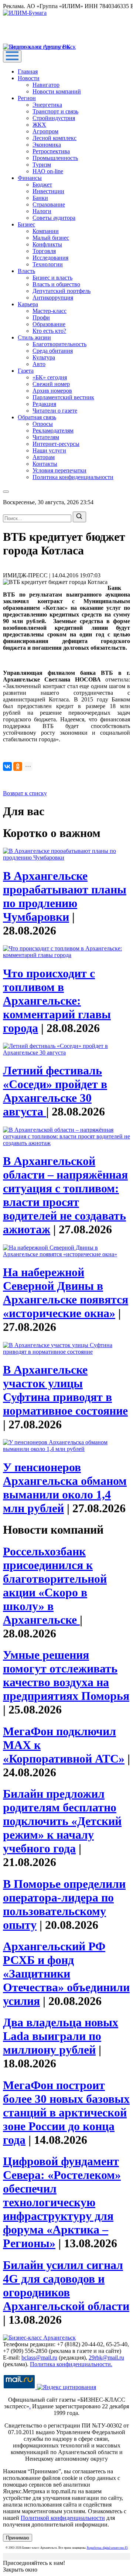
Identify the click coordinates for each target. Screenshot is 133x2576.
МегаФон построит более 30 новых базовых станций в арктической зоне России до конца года (66, 2112)
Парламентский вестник (63, 397)
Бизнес (26, 224)
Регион (27, 98)
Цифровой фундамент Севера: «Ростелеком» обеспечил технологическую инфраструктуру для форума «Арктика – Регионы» (62, 2202)
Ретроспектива (51, 151)
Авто (39, 364)
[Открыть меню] (12, 56)
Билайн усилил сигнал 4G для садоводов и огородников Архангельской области (66, 2285)
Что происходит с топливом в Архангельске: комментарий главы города (57, 1001)
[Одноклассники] (18, 766)
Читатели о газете (55, 411)
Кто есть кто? (49, 331)
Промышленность (55, 158)
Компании (46, 231)
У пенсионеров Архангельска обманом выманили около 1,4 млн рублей (65, 1488)
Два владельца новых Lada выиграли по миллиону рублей (61, 2036)
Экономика (47, 145)
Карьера (28, 304)
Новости (29, 78)
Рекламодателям (53, 431)
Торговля (44, 251)
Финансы (30, 178)
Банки (40, 198)
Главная (28, 71)
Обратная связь (37, 417)
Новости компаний (57, 91)
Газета (26, 371)
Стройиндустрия (54, 118)
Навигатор (46, 85)
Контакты (45, 464)
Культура (44, 357)
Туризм (42, 165)
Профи (41, 317)
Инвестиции (48, 191)
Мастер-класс (50, 311)
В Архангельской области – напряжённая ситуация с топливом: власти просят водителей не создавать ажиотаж (65, 1195)
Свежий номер (51, 384)
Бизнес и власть (52, 278)
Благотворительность (59, 344)
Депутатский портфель (62, 291)
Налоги (42, 211)
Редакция (44, 404)
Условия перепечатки (59, 470)
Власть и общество (56, 284)
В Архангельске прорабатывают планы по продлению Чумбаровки (65, 896)
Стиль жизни (34, 337)
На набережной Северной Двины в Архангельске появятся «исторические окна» (66, 1293)
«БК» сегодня (50, 377)
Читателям (46, 437)
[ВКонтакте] (7, 766)
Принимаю (18, 2538)
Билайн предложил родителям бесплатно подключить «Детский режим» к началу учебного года (62, 1821)
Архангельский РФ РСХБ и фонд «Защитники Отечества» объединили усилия (66, 1974)
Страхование (49, 204)
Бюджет (42, 185)
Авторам (44, 457)
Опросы (43, 424)
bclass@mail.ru (39, 2358)
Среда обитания (53, 351)
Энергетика (47, 105)
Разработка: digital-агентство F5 (107, 2548)
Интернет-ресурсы (56, 444)
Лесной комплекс (54, 138)
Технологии (48, 264)
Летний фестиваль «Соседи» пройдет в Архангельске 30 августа (55, 1091)
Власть (26, 271)
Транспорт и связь (55, 111)
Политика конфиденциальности (73, 477)
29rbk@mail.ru (106, 2358)
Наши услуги (49, 450)
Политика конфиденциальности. (71, 2364)
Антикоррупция (53, 298)
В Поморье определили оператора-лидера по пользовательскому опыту (64, 1904)
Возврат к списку (25, 793)
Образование (49, 324)
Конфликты (47, 244)
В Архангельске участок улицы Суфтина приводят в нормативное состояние (65, 1390)
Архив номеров (52, 391)
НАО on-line (48, 171)
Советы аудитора (54, 218)
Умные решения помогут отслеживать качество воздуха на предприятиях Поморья (66, 1675)
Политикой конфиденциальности (63, 2518)
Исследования (50, 258)
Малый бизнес (51, 238)
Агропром (45, 131)
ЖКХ (39, 125)
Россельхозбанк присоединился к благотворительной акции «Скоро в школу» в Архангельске (55, 1586)
